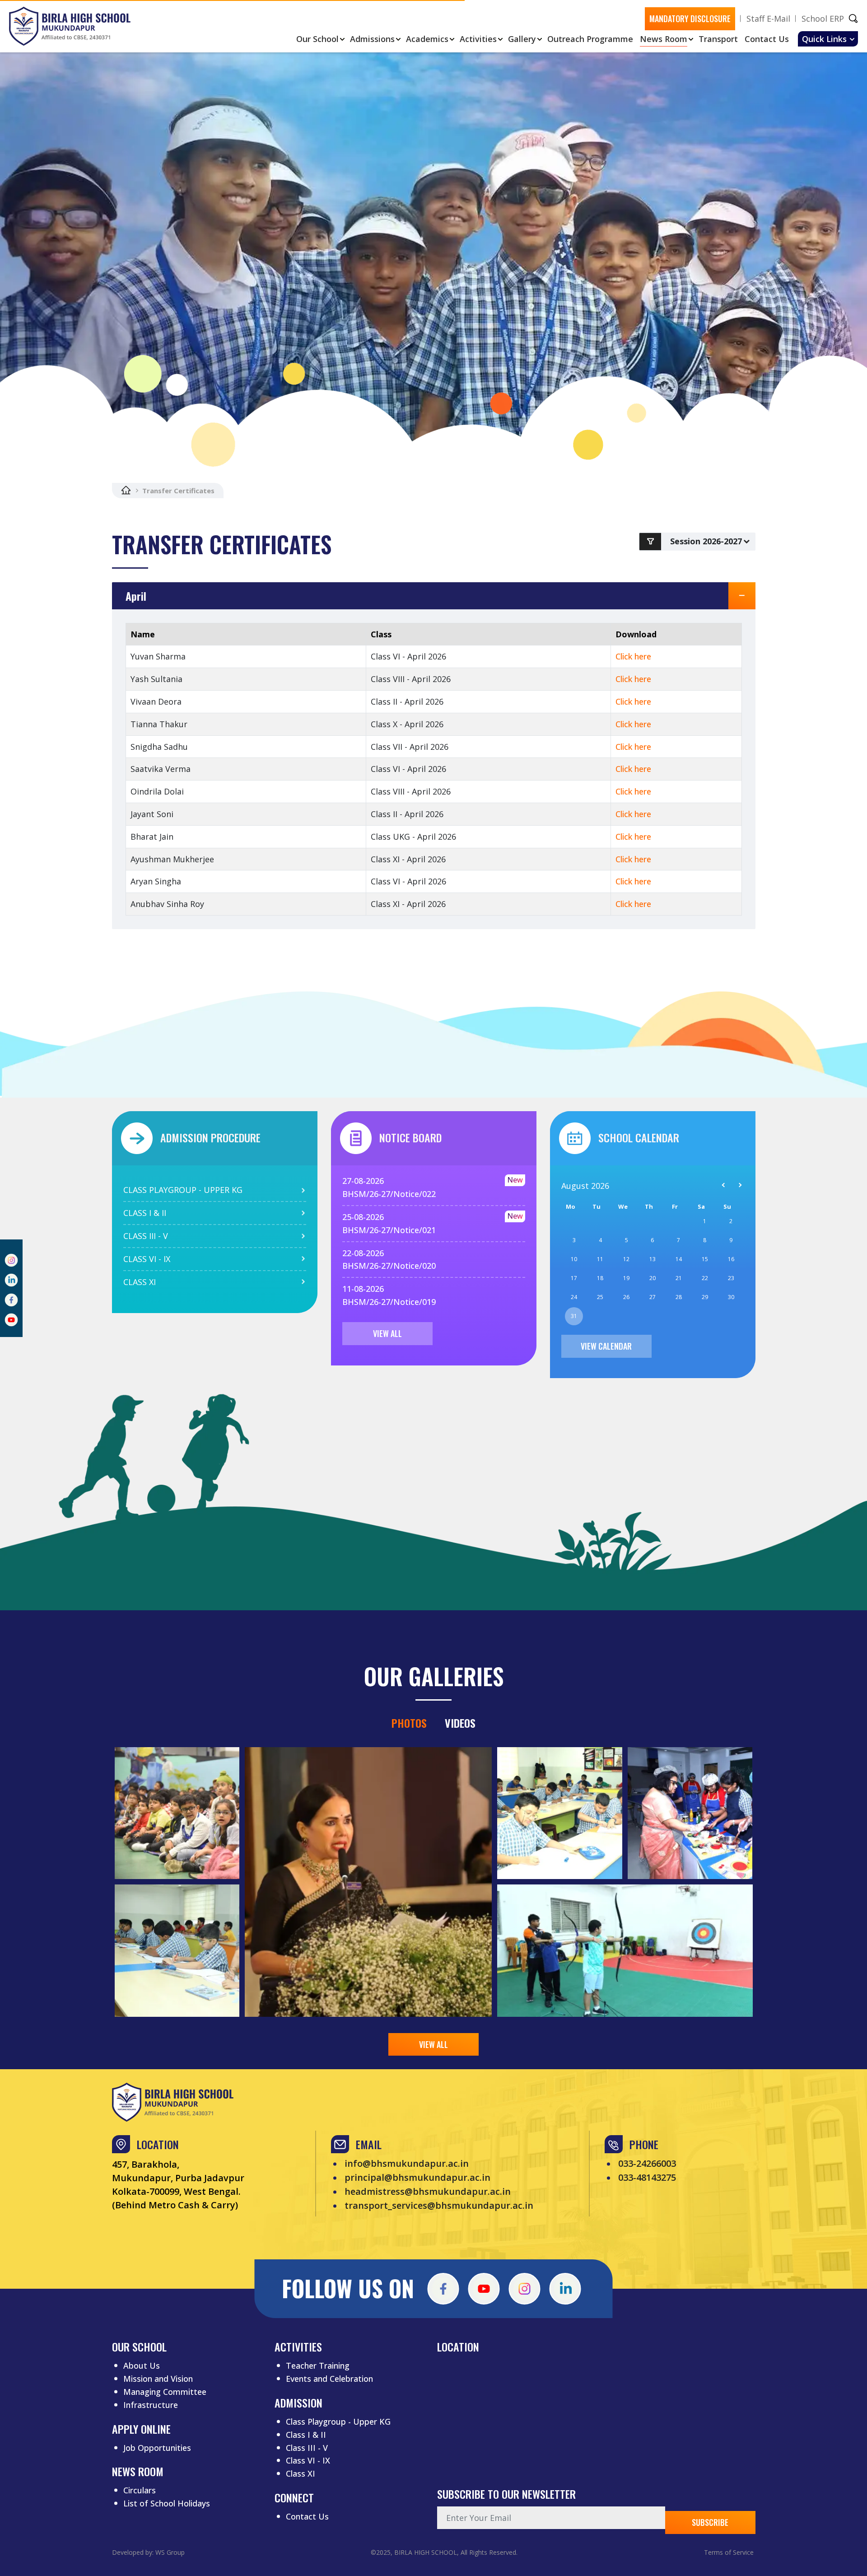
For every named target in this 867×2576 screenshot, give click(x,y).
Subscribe (710, 2522)
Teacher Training (318, 2366)
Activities (478, 39)
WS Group (170, 2552)
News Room (664, 39)
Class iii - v (146, 1236)
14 (679, 1259)
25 (600, 1297)
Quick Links (824, 39)
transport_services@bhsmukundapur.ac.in (439, 2206)
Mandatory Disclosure (690, 19)
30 (731, 1297)
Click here (633, 656)
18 (600, 1278)
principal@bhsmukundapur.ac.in (417, 2178)
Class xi (140, 1282)
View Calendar (606, 1346)
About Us (142, 2366)
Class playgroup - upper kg (183, 1190)
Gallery (522, 39)
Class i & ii (145, 1213)
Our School (317, 39)
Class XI (301, 2473)
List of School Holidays (167, 2503)
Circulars (140, 2490)
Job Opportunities (157, 2448)
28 (679, 1297)
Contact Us (767, 39)
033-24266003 (647, 2164)
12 (626, 1259)
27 (653, 1297)
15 (705, 1259)
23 (731, 1278)
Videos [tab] (460, 1723)
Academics (427, 39)
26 (626, 1297)
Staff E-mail (768, 19)
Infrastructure (151, 2405)
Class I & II (306, 2435)
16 (731, 1259)
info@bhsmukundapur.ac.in (407, 2164)
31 (574, 1316)
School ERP (823, 19)
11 (600, 1259)
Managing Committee (165, 2392)
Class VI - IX (308, 2460)
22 (705, 1278)
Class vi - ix (147, 1259)
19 (626, 1278)
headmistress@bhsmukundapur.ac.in (428, 2192)
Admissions (372, 39)
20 (653, 1278)
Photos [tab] (409, 1723)
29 (705, 1297)
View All (387, 1333)
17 (574, 1278)
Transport (718, 39)
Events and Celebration (329, 2379)
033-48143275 (647, 2178)
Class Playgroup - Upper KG (338, 2422)
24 (574, 1297)
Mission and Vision (158, 2379)
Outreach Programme (590, 39)
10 (574, 1259)
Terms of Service (729, 2552)
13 (653, 1259)
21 (679, 1278)
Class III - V (307, 2448)
